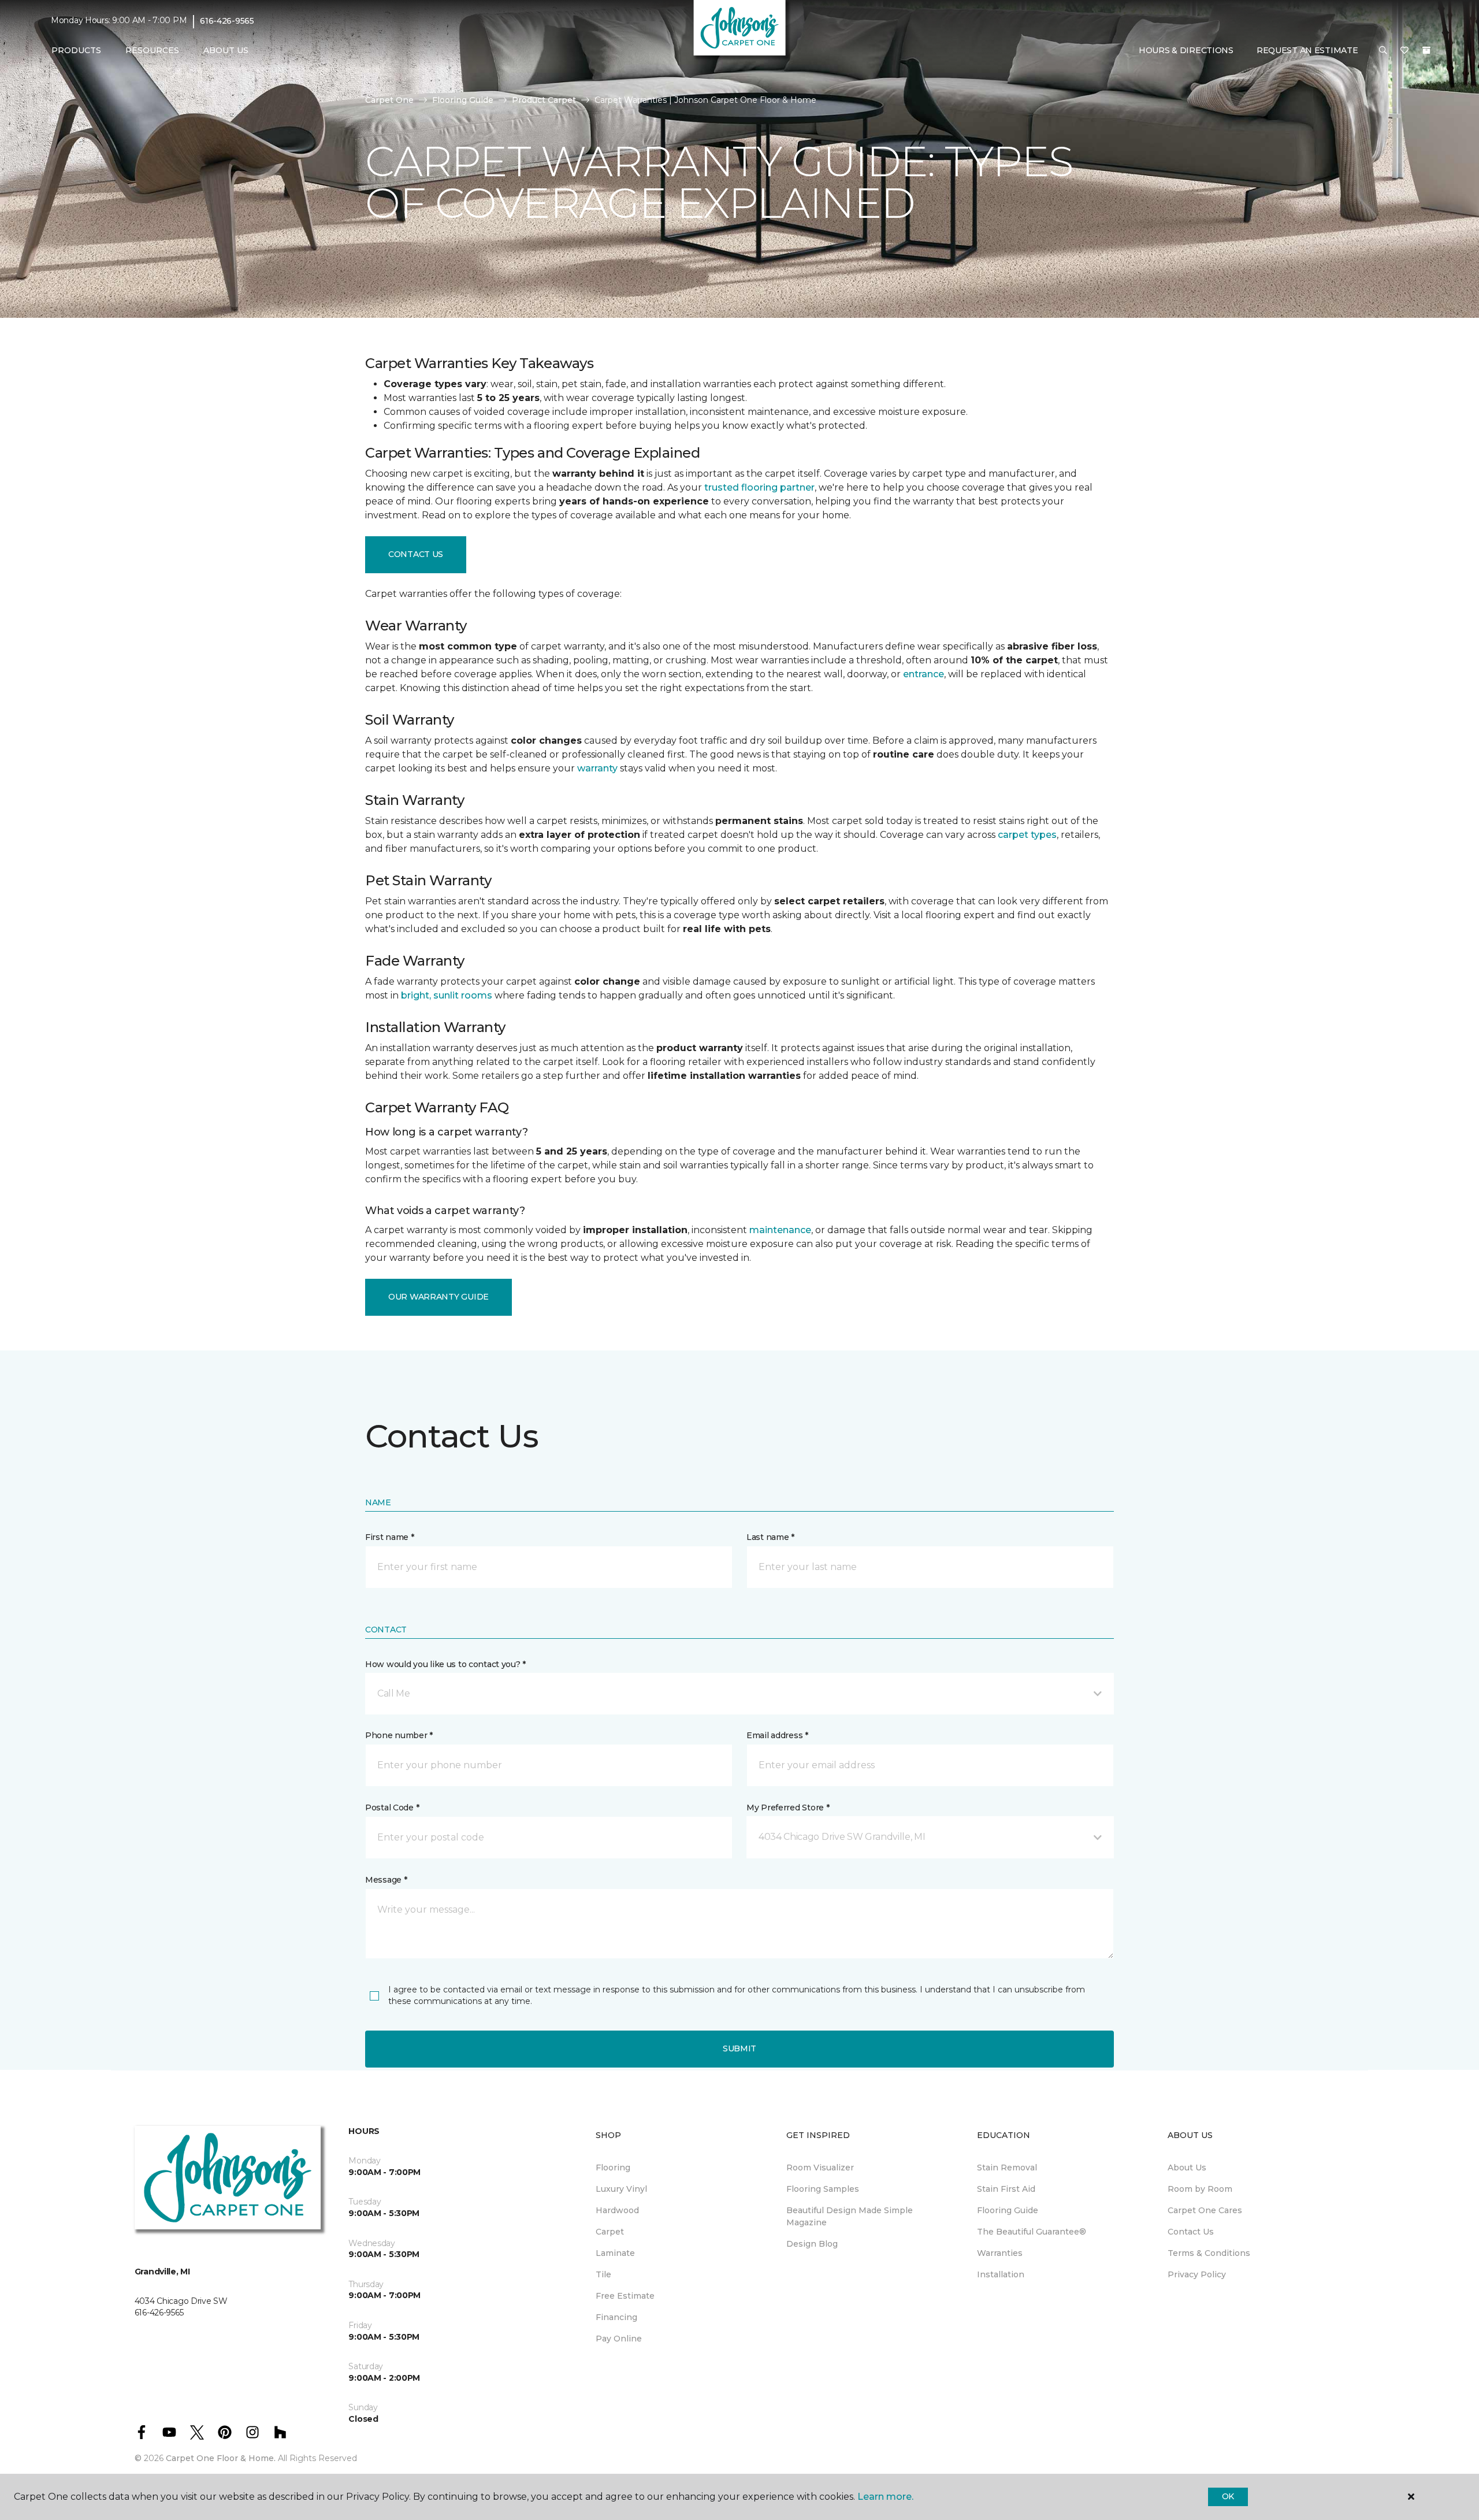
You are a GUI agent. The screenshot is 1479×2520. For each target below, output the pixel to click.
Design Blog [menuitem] (812, 2244)
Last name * (770, 1537)
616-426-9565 (227, 21)
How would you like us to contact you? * (445, 1664)
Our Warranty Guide (439, 1297)
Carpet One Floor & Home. (221, 2458)
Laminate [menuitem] (615, 2253)
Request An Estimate (1307, 50)
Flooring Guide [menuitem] (1008, 2210)
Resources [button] (152, 50)
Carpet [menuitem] (610, 2232)
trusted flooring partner (759, 487)
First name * (390, 1537)
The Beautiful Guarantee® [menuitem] (1032, 2232)
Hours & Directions (1186, 50)
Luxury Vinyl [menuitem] (621, 2189)
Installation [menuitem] (1001, 2274)
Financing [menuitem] (616, 2317)
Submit (739, 2048)
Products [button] (76, 50)
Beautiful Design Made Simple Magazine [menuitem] (850, 2216)
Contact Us (416, 554)
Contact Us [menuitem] (1191, 2232)
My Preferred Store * (788, 1808)
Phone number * (399, 1735)
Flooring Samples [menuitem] (823, 2189)
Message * (386, 1880)
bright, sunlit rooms (447, 995)
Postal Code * (392, 1808)
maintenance (780, 1230)
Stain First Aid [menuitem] (1006, 2189)
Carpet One (389, 100)
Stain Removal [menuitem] (1007, 2168)
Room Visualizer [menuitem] (820, 2168)
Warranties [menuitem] (1000, 2253)
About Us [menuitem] (1187, 2168)
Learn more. (885, 2497)
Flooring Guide (463, 100)
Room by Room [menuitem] (1200, 2189)
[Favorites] (1404, 51)
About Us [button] (226, 50)
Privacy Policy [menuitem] (1197, 2274)
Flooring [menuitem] (613, 2168)
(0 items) (1426, 50)
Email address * (777, 1735)
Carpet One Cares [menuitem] (1205, 2210)
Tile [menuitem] (603, 2274)
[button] (1383, 51)
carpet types (1027, 835)
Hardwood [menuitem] (617, 2210)
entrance (924, 674)
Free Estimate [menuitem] (625, 2296)
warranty (597, 768)
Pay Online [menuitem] (619, 2339)
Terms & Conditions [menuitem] (1209, 2253)
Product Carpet (544, 100)
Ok (1228, 2496)
